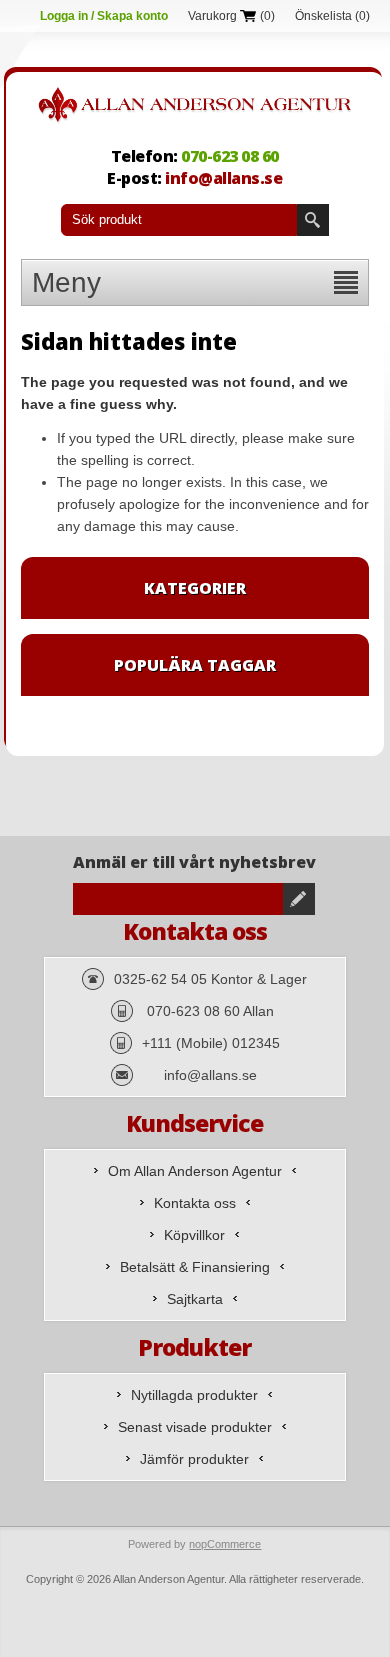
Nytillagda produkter (194, 1395)
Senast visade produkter (195, 1427)
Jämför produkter (194, 1459)
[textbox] (179, 220)
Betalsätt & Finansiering (195, 1267)
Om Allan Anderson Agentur (195, 1171)
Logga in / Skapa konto (104, 16)
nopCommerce (225, 1544)
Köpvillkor (194, 1235)
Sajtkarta (195, 1299)
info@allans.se (223, 178)
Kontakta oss (195, 1203)
